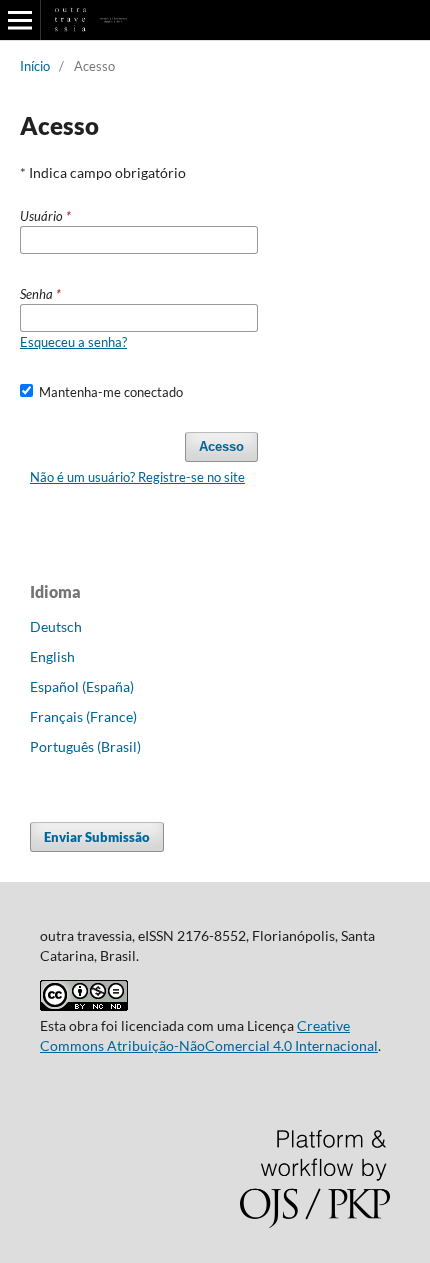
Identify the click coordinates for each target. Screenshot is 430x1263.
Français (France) (83, 716)
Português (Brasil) (85, 746)
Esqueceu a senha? (73, 342)
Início (35, 66)
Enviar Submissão (97, 837)
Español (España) (82, 686)
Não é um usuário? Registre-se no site (137, 477)
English (52, 656)
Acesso (221, 446)
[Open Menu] (20, 20)
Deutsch (56, 626)
